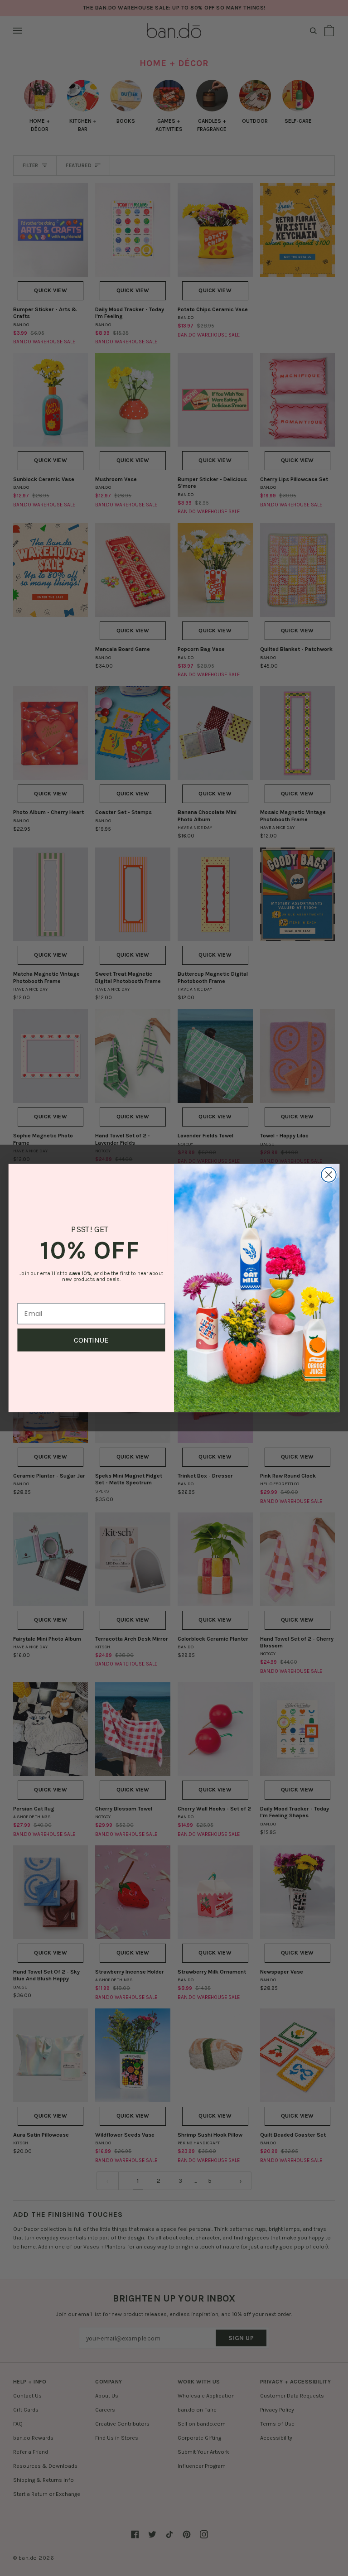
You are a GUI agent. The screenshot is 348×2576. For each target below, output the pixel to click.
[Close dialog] (329, 1175)
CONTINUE (91, 1340)
